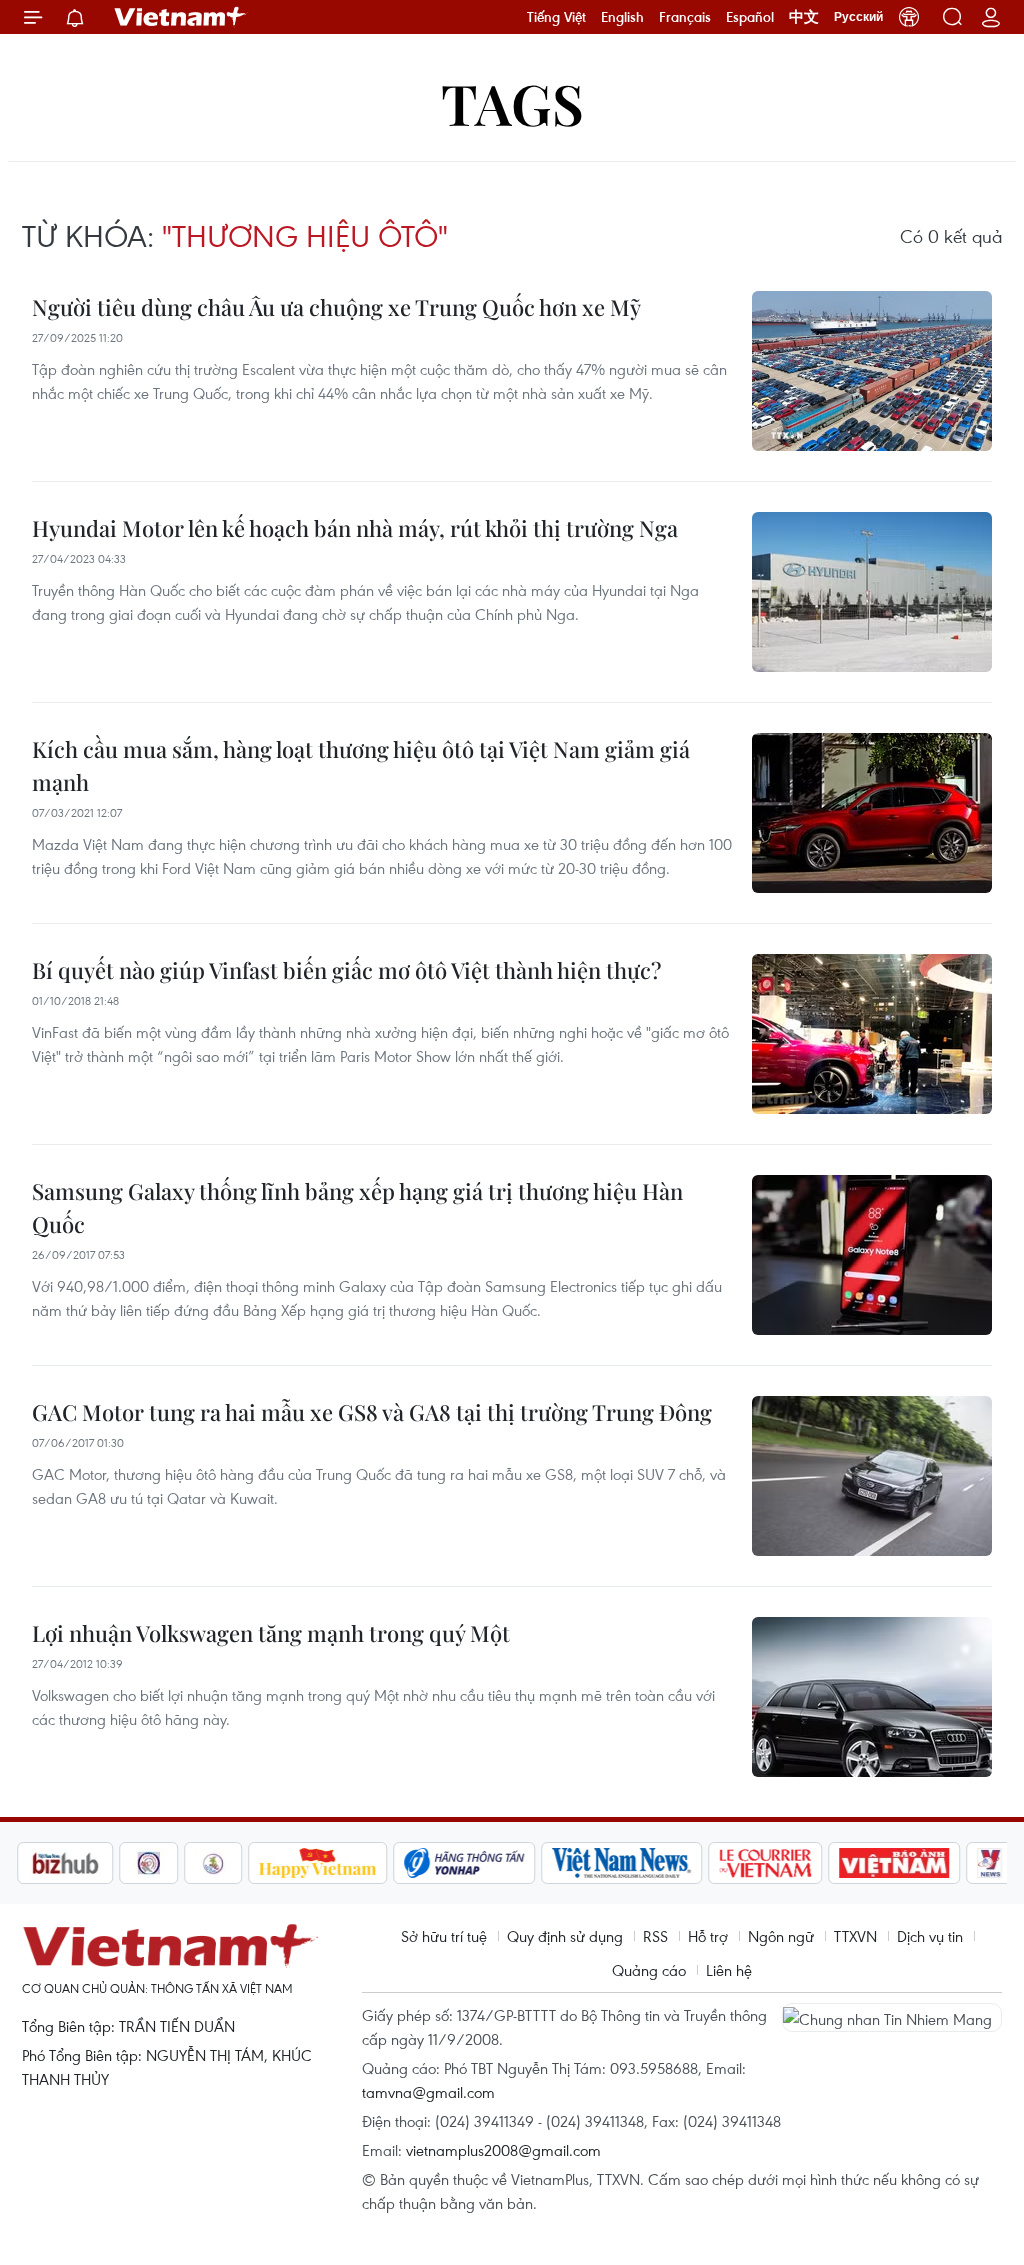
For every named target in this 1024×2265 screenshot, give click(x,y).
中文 (804, 17)
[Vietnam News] (618, 1863)
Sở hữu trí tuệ (444, 1936)
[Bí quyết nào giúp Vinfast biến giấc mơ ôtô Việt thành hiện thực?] (872, 1034)
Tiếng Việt (556, 17)
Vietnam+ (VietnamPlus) (181, 17)
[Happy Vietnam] (314, 1863)
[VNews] (986, 1863)
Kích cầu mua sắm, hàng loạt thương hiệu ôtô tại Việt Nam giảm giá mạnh (361, 765)
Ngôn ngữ (781, 1936)
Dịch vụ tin (930, 1936)
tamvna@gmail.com (428, 2092)
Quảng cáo (649, 1970)
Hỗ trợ (708, 1936)
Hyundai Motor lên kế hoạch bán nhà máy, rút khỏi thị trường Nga (355, 528)
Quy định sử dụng (565, 1936)
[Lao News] (145, 1863)
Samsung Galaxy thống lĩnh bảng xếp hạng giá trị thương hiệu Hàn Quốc (357, 1207)
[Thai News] (210, 1863)
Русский (858, 17)
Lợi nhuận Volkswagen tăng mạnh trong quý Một (271, 1633)
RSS (655, 1936)
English (622, 17)
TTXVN (855, 1936)
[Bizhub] (61, 1863)
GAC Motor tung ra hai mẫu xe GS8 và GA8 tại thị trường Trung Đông (372, 1412)
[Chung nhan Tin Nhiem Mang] (892, 2017)
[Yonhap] (461, 1863)
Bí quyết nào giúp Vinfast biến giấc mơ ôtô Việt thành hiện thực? (346, 970)
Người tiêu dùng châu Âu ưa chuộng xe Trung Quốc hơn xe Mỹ (336, 307)
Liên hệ (729, 1970)
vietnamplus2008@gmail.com (503, 2150)
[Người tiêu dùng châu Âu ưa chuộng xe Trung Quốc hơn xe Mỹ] (872, 371)
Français (685, 17)
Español (750, 17)
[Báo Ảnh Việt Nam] (891, 1863)
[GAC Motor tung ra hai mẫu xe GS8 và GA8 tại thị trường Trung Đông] (872, 1476)
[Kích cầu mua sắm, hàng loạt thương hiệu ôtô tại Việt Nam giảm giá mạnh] (872, 813)
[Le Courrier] (762, 1863)
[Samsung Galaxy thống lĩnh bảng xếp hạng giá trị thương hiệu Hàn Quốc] (872, 1255)
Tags (512, 102)
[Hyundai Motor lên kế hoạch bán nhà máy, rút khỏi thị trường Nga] (872, 592)
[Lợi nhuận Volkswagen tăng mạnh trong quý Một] (872, 1697)
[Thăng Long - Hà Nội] (909, 17)
